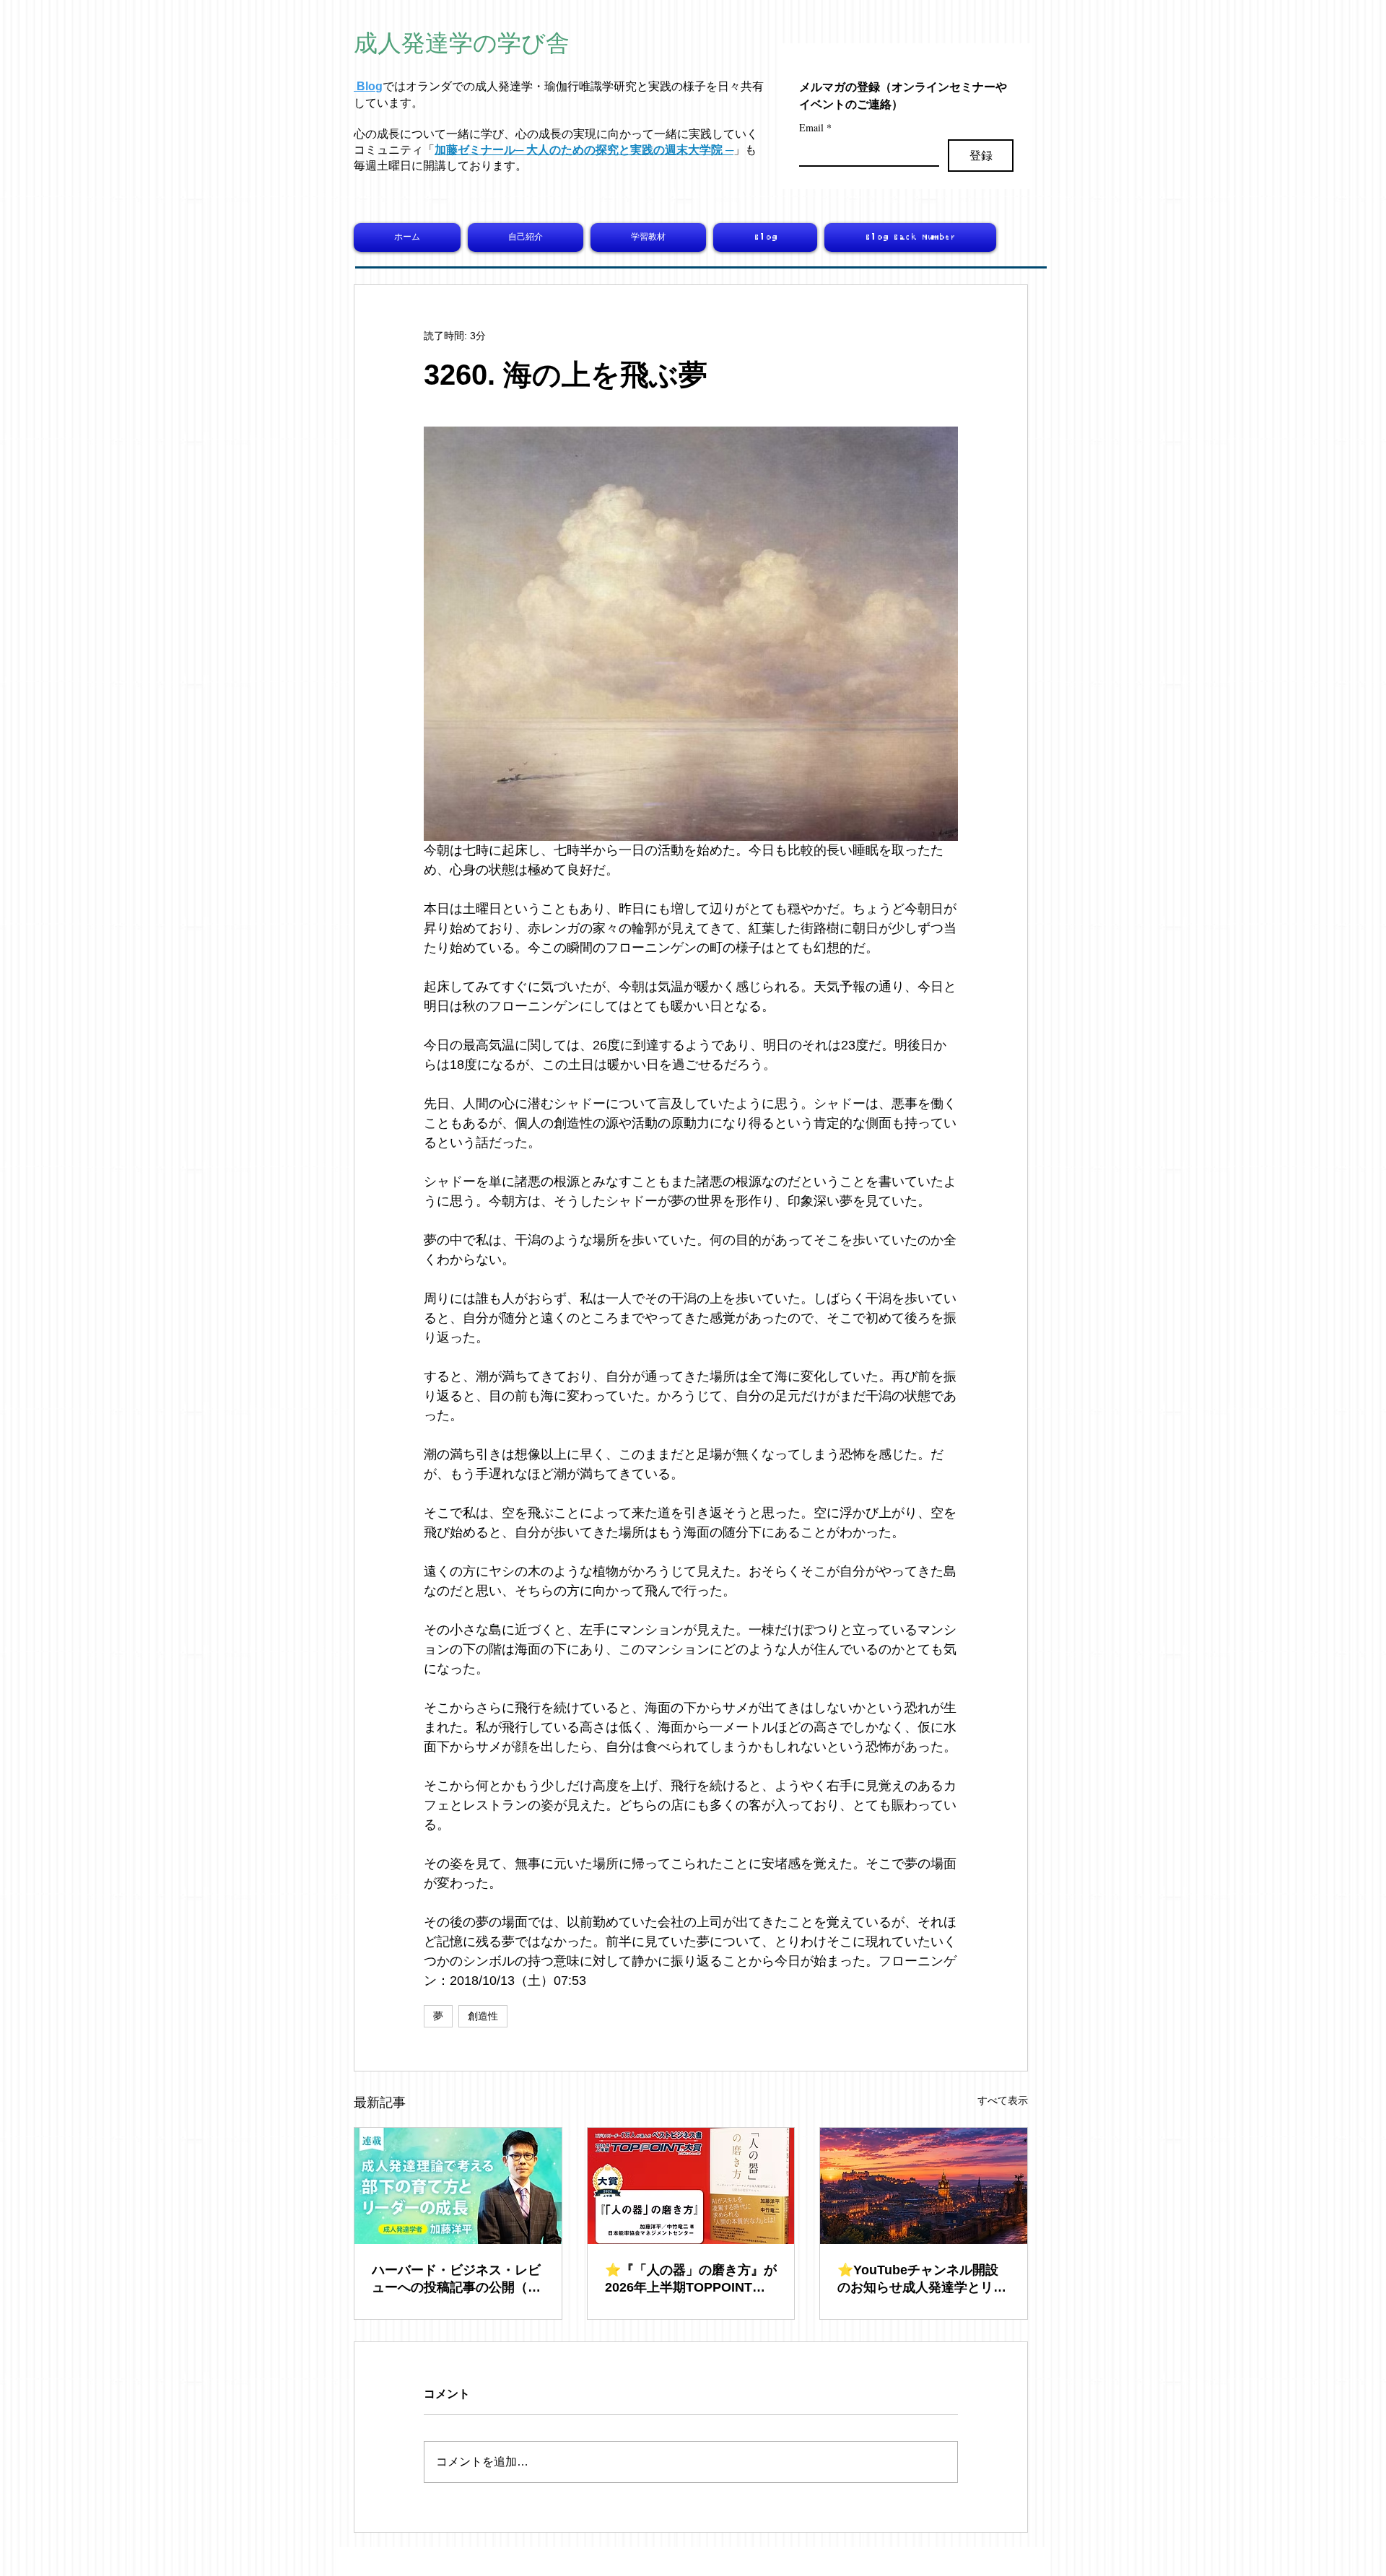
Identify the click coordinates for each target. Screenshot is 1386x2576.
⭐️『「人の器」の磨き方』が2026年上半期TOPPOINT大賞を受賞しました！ (691, 2279)
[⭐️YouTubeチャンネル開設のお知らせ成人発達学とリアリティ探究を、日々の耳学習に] (924, 2186)
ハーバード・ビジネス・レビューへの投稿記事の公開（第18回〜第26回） (456, 2279)
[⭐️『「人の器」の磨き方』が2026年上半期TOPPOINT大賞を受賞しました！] (691, 2186)
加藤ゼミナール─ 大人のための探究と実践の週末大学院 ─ (584, 150)
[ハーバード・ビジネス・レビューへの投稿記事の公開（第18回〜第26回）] (458, 2186)
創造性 (483, 2016)
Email (815, 127)
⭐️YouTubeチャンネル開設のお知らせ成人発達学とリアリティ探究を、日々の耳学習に (922, 2279)
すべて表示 (1003, 2100)
